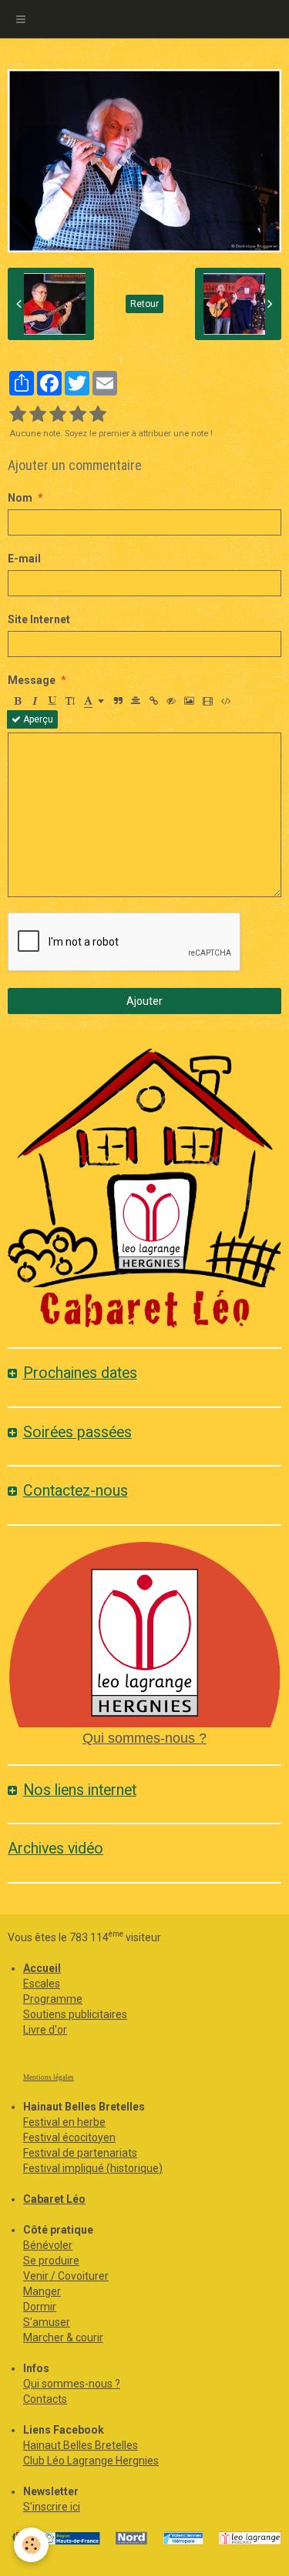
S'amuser (47, 2322)
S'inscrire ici (52, 2507)
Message (32, 680)
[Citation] (118, 701)
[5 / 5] (98, 415)
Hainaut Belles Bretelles (81, 2445)
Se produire (51, 2261)
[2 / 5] (38, 415)
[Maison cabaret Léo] (144, 1189)
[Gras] (17, 701)
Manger (42, 2291)
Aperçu (37, 719)
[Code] (226, 701)
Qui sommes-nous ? (144, 1738)
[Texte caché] (171, 701)
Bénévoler (48, 2245)
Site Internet (39, 619)
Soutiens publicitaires (75, 2014)
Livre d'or (45, 2030)
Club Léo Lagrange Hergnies (91, 2461)
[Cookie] (31, 2545)
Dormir (40, 2307)
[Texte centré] (136, 701)
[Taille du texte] (70, 701)
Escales (42, 1984)
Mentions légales (49, 2077)
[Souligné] (52, 701)
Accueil (42, 1968)
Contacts (45, 2399)
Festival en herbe (64, 2122)
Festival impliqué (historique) (93, 2168)
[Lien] (153, 701)
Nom (20, 498)
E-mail (24, 559)
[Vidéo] (208, 701)
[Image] (189, 701)
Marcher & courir (63, 2337)
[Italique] (35, 701)
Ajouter (144, 1001)
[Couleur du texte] (94, 701)
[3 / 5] (58, 415)
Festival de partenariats (80, 2153)
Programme (53, 1999)
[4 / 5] (78, 415)
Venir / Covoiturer (66, 2276)
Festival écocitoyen (69, 2137)
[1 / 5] (18, 415)
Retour (144, 304)
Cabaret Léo (54, 2199)
